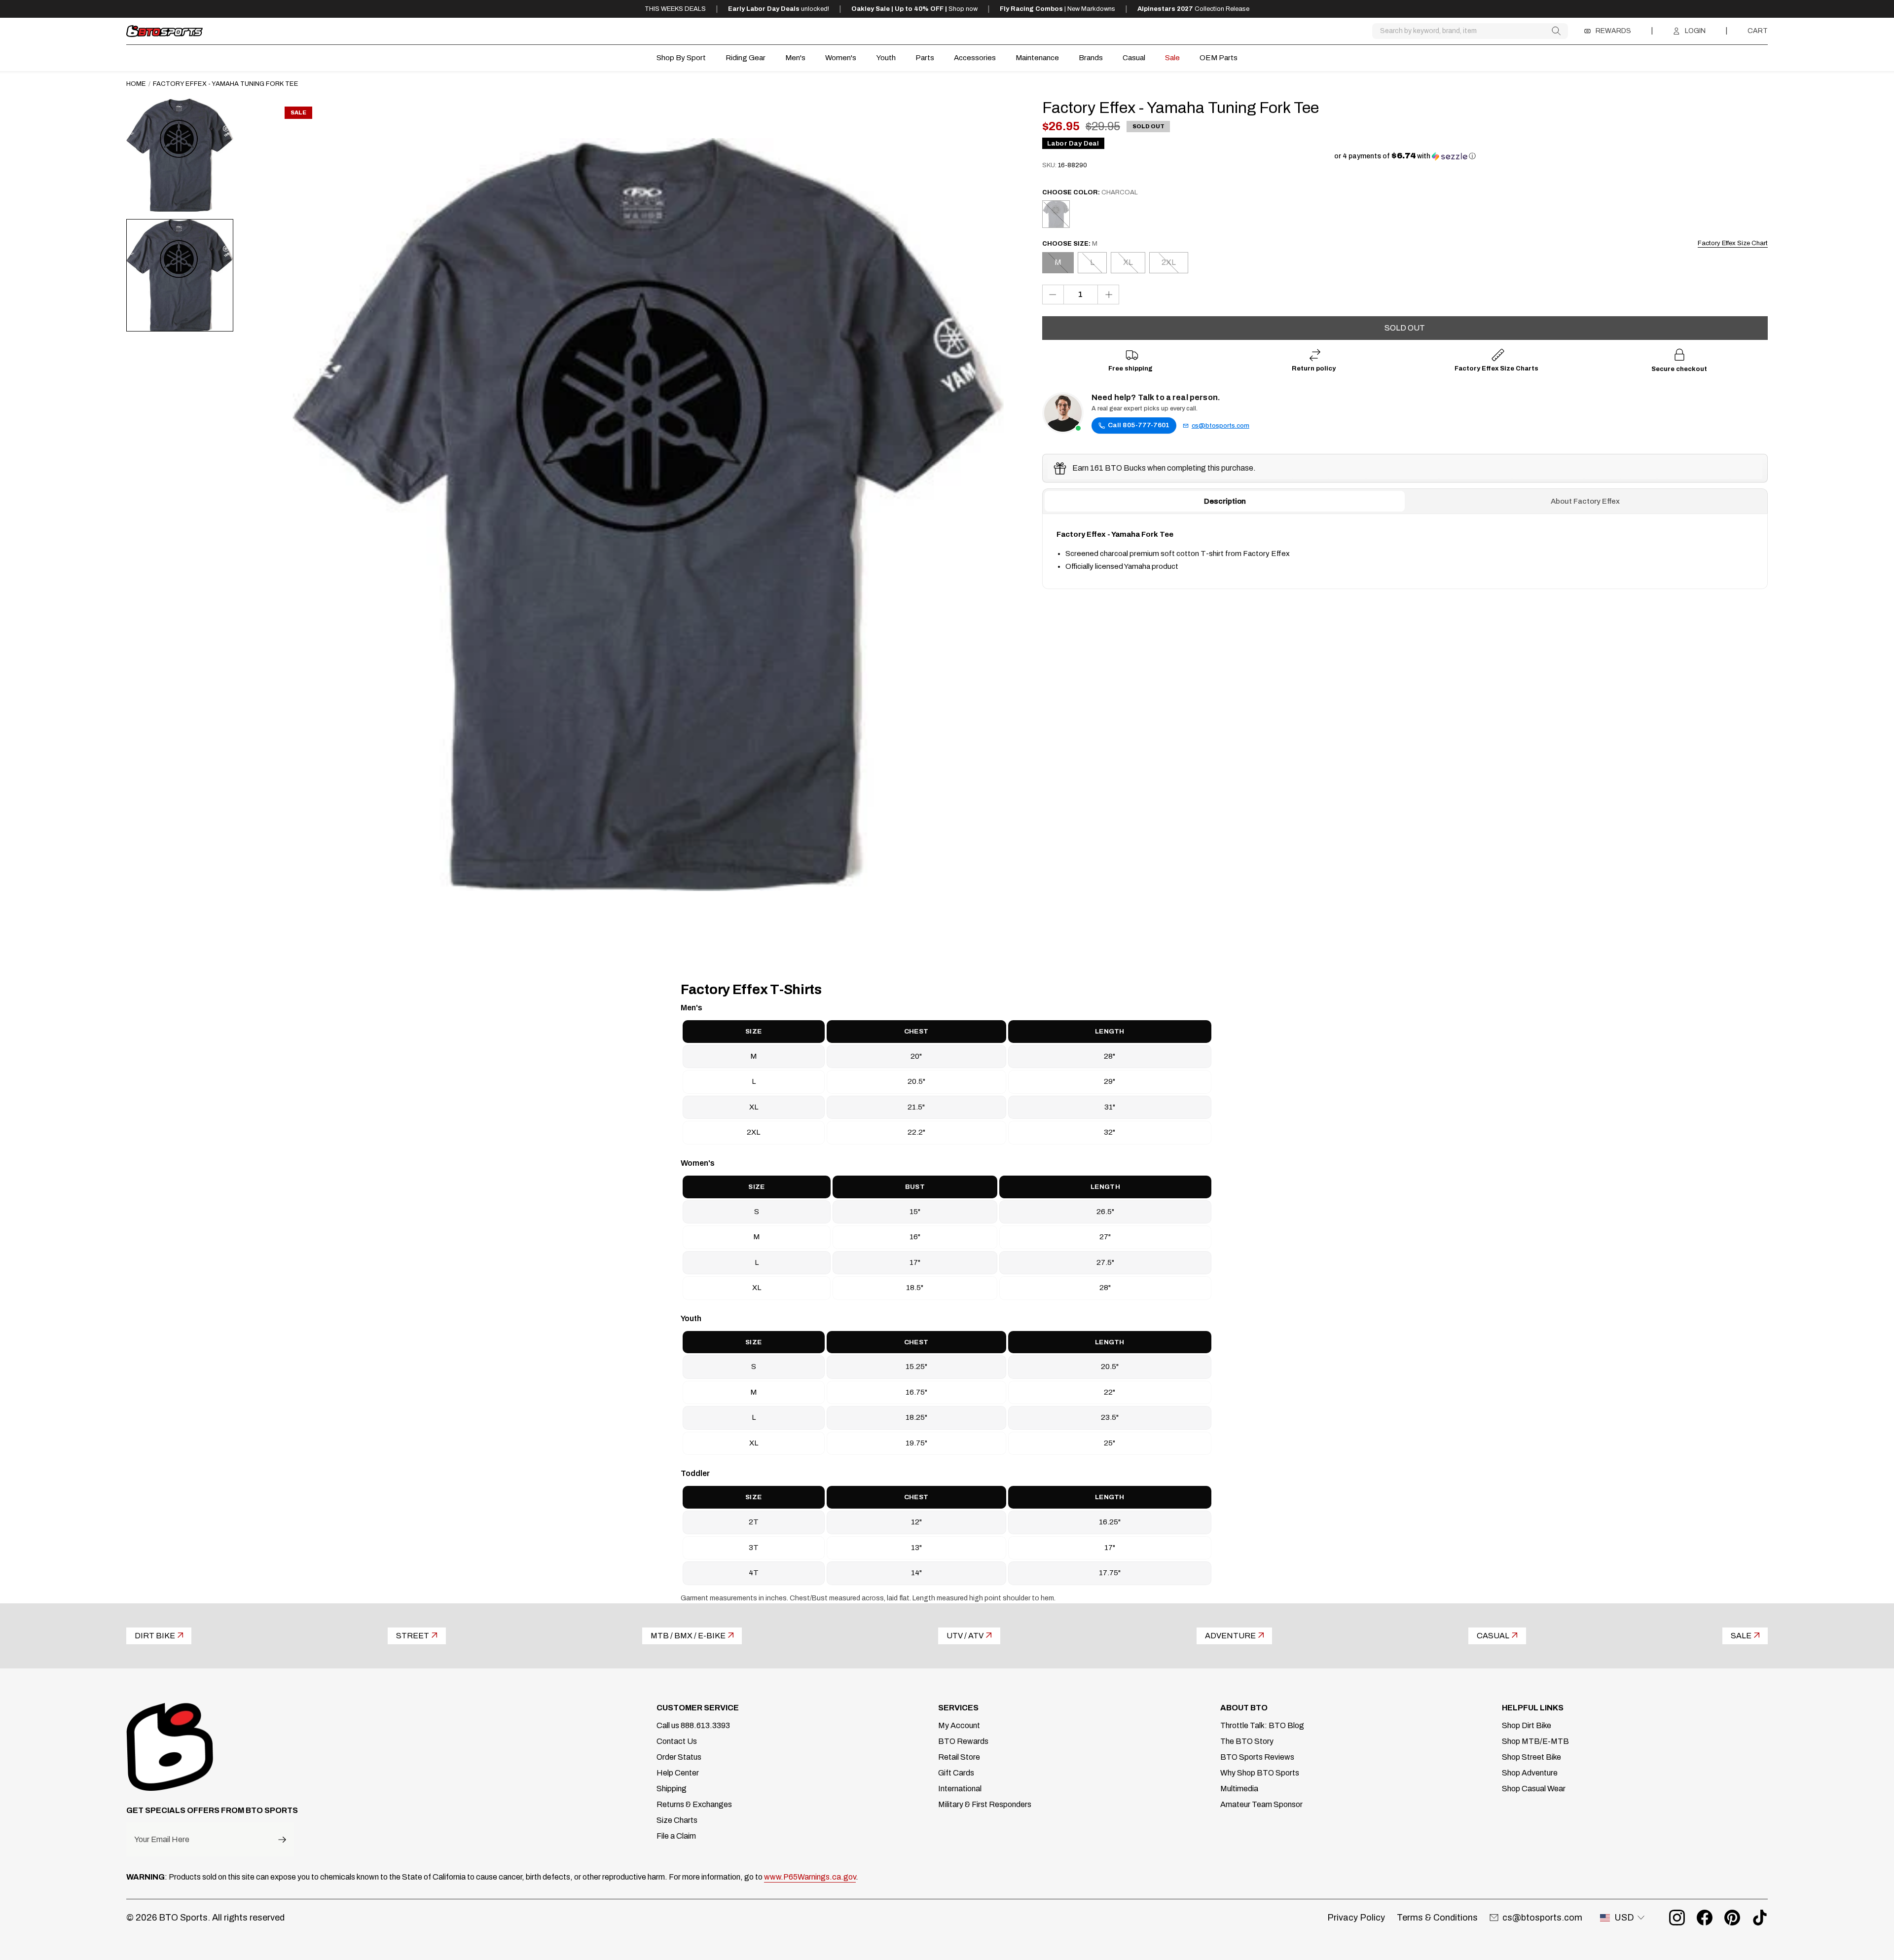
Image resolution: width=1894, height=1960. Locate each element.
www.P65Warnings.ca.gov (810, 1877)
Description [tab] (1225, 502)
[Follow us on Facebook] (1705, 1918)
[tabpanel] (1405, 552)
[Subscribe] (282, 1839)
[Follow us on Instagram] (1677, 1918)
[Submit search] (1556, 31)
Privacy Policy (1356, 1918)
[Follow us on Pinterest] (1732, 1918)
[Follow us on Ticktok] (1760, 1918)
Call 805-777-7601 (1139, 425)
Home (136, 84)
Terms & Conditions (1437, 1918)
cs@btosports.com (1220, 426)
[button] (1405, 156)
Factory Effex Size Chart (1733, 243)
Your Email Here (162, 1840)
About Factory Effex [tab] (1585, 502)
